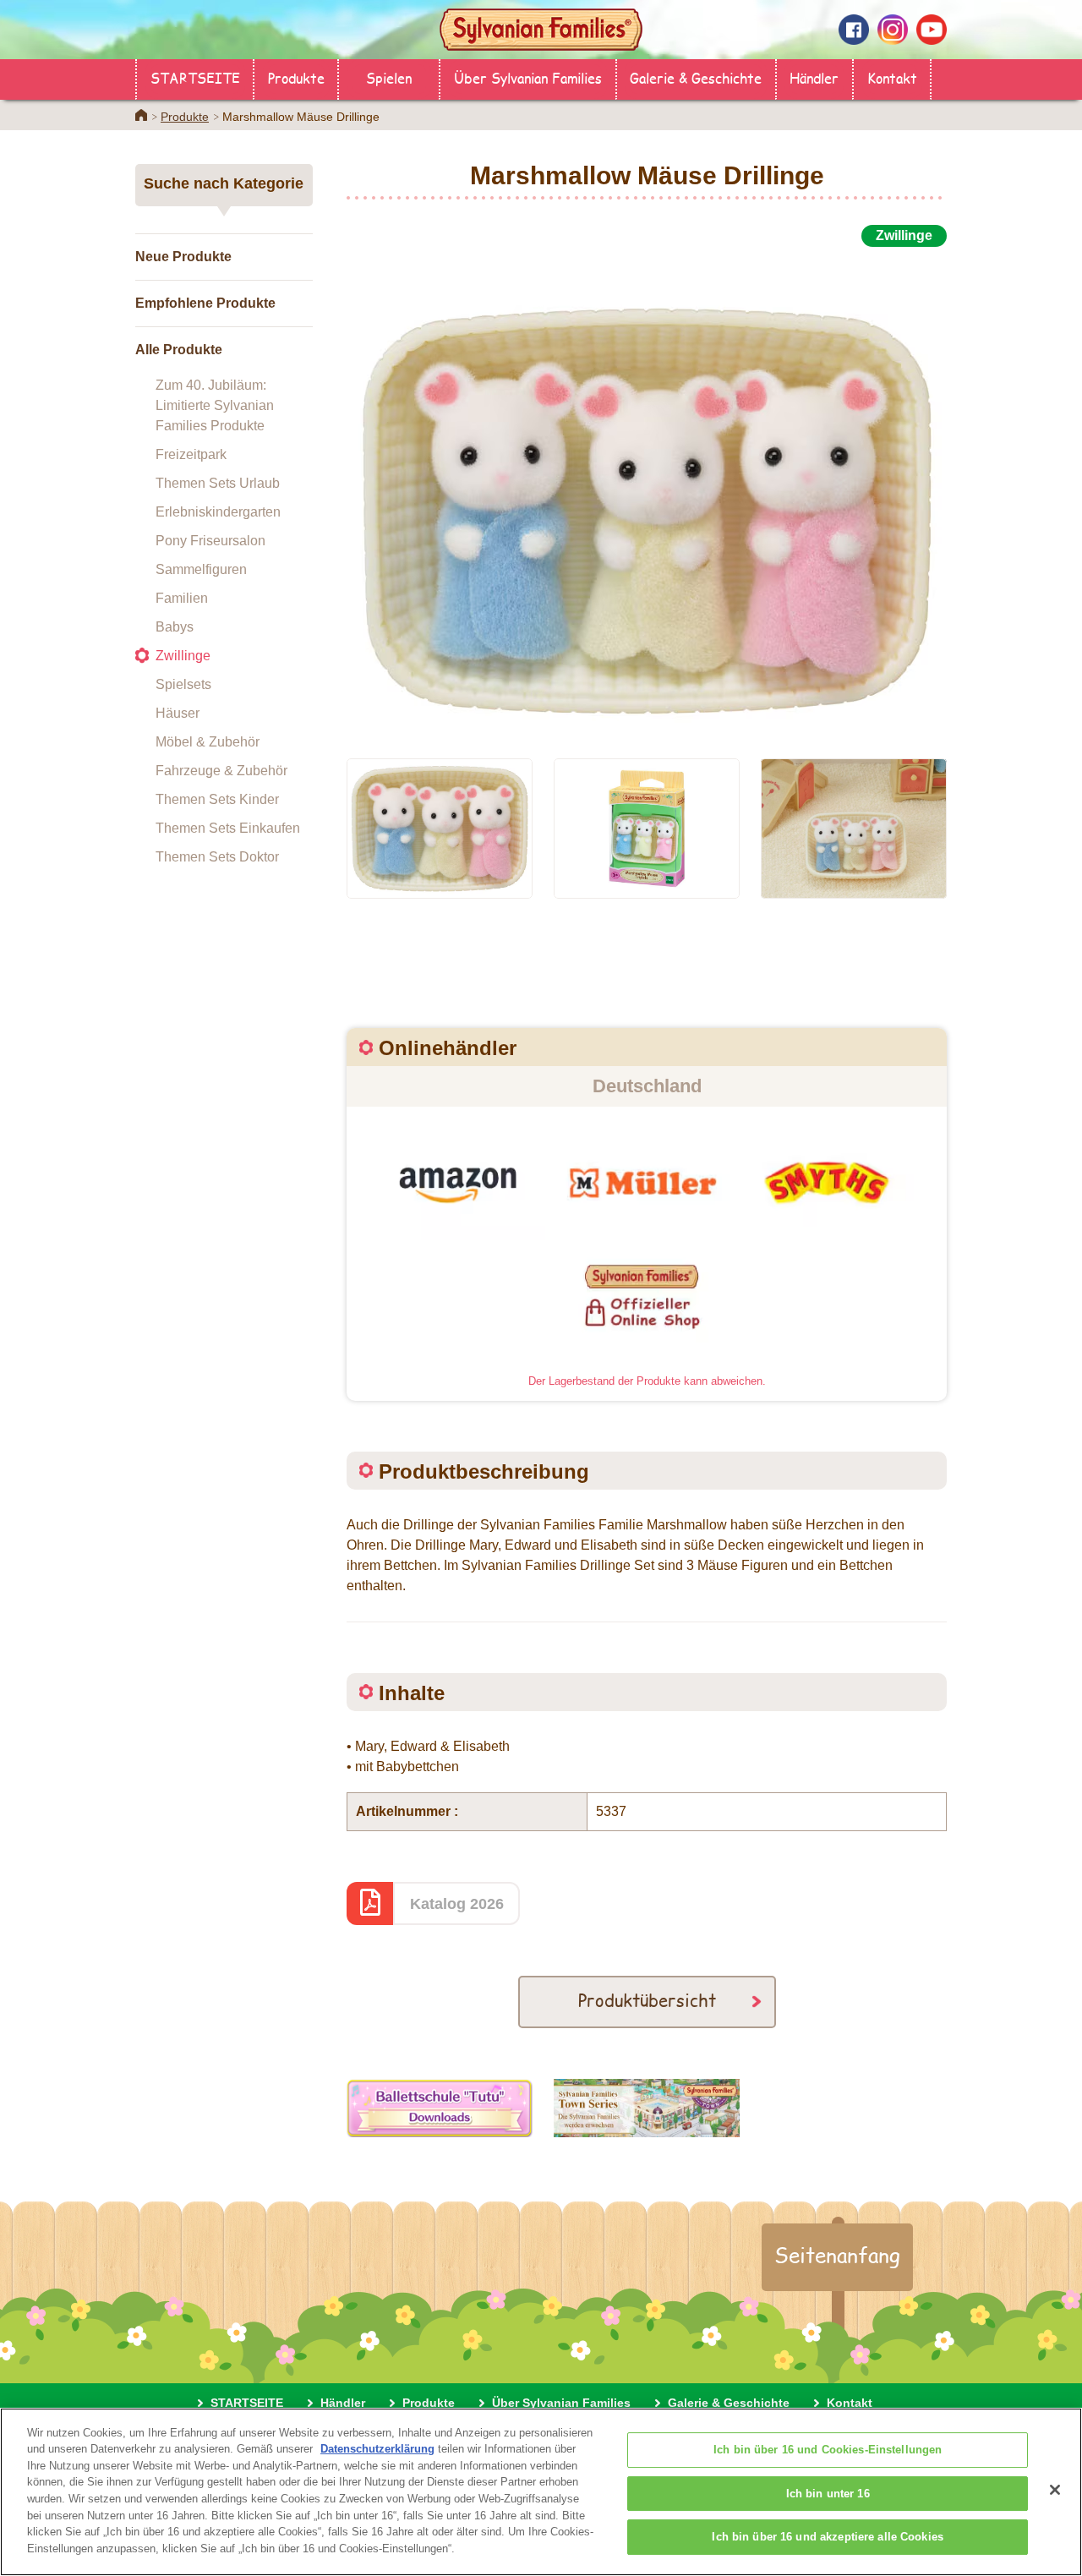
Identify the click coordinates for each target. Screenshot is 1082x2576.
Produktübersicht (647, 2000)
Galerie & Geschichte (696, 77)
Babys (175, 627)
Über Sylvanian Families (528, 77)
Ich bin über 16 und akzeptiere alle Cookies (828, 2538)
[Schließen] (1055, 2490)
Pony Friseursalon (210, 541)
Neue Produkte (183, 257)
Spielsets (183, 684)
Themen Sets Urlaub (218, 483)
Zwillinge (183, 656)
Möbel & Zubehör (208, 742)
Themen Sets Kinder (217, 799)
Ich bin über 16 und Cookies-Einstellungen (828, 2450)
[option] (647, 493)
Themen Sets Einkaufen (228, 828)
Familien (182, 598)
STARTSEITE (195, 77)
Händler (814, 77)
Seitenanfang (837, 2255)
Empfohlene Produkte (205, 303)
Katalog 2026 (457, 1904)
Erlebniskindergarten (218, 512)
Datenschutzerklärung (377, 2449)
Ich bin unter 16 (828, 2494)
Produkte (296, 77)
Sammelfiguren (201, 569)
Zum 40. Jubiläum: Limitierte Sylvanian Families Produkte (215, 405)
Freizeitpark (191, 454)
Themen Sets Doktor (217, 857)
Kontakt (892, 77)
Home (141, 115)
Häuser (178, 713)
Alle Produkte (179, 350)
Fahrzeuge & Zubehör (221, 771)
